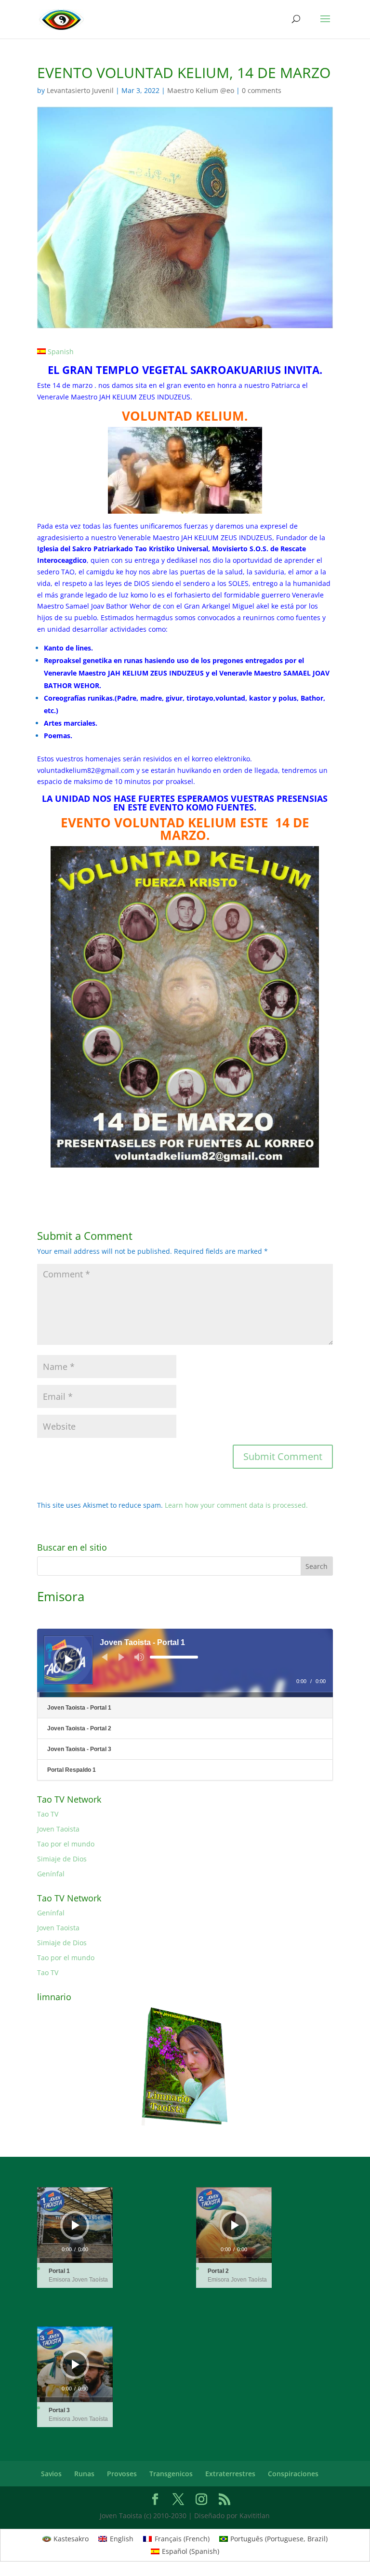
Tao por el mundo (66, 1844)
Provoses (122, 2474)
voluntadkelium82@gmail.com (86, 770)
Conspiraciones (293, 2474)
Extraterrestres (230, 2474)
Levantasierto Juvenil (80, 90)
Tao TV (48, 1814)
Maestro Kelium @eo (201, 90)
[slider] (174, 1657)
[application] (185, 1663)
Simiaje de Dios (62, 1859)
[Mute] (139, 1657)
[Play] (69, 1660)
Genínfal (51, 1874)
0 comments (262, 90)
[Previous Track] (105, 1657)
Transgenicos (171, 2474)
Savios (51, 2474)
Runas (84, 2474)
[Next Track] (121, 1657)
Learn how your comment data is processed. (236, 1505)
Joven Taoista (58, 1829)
